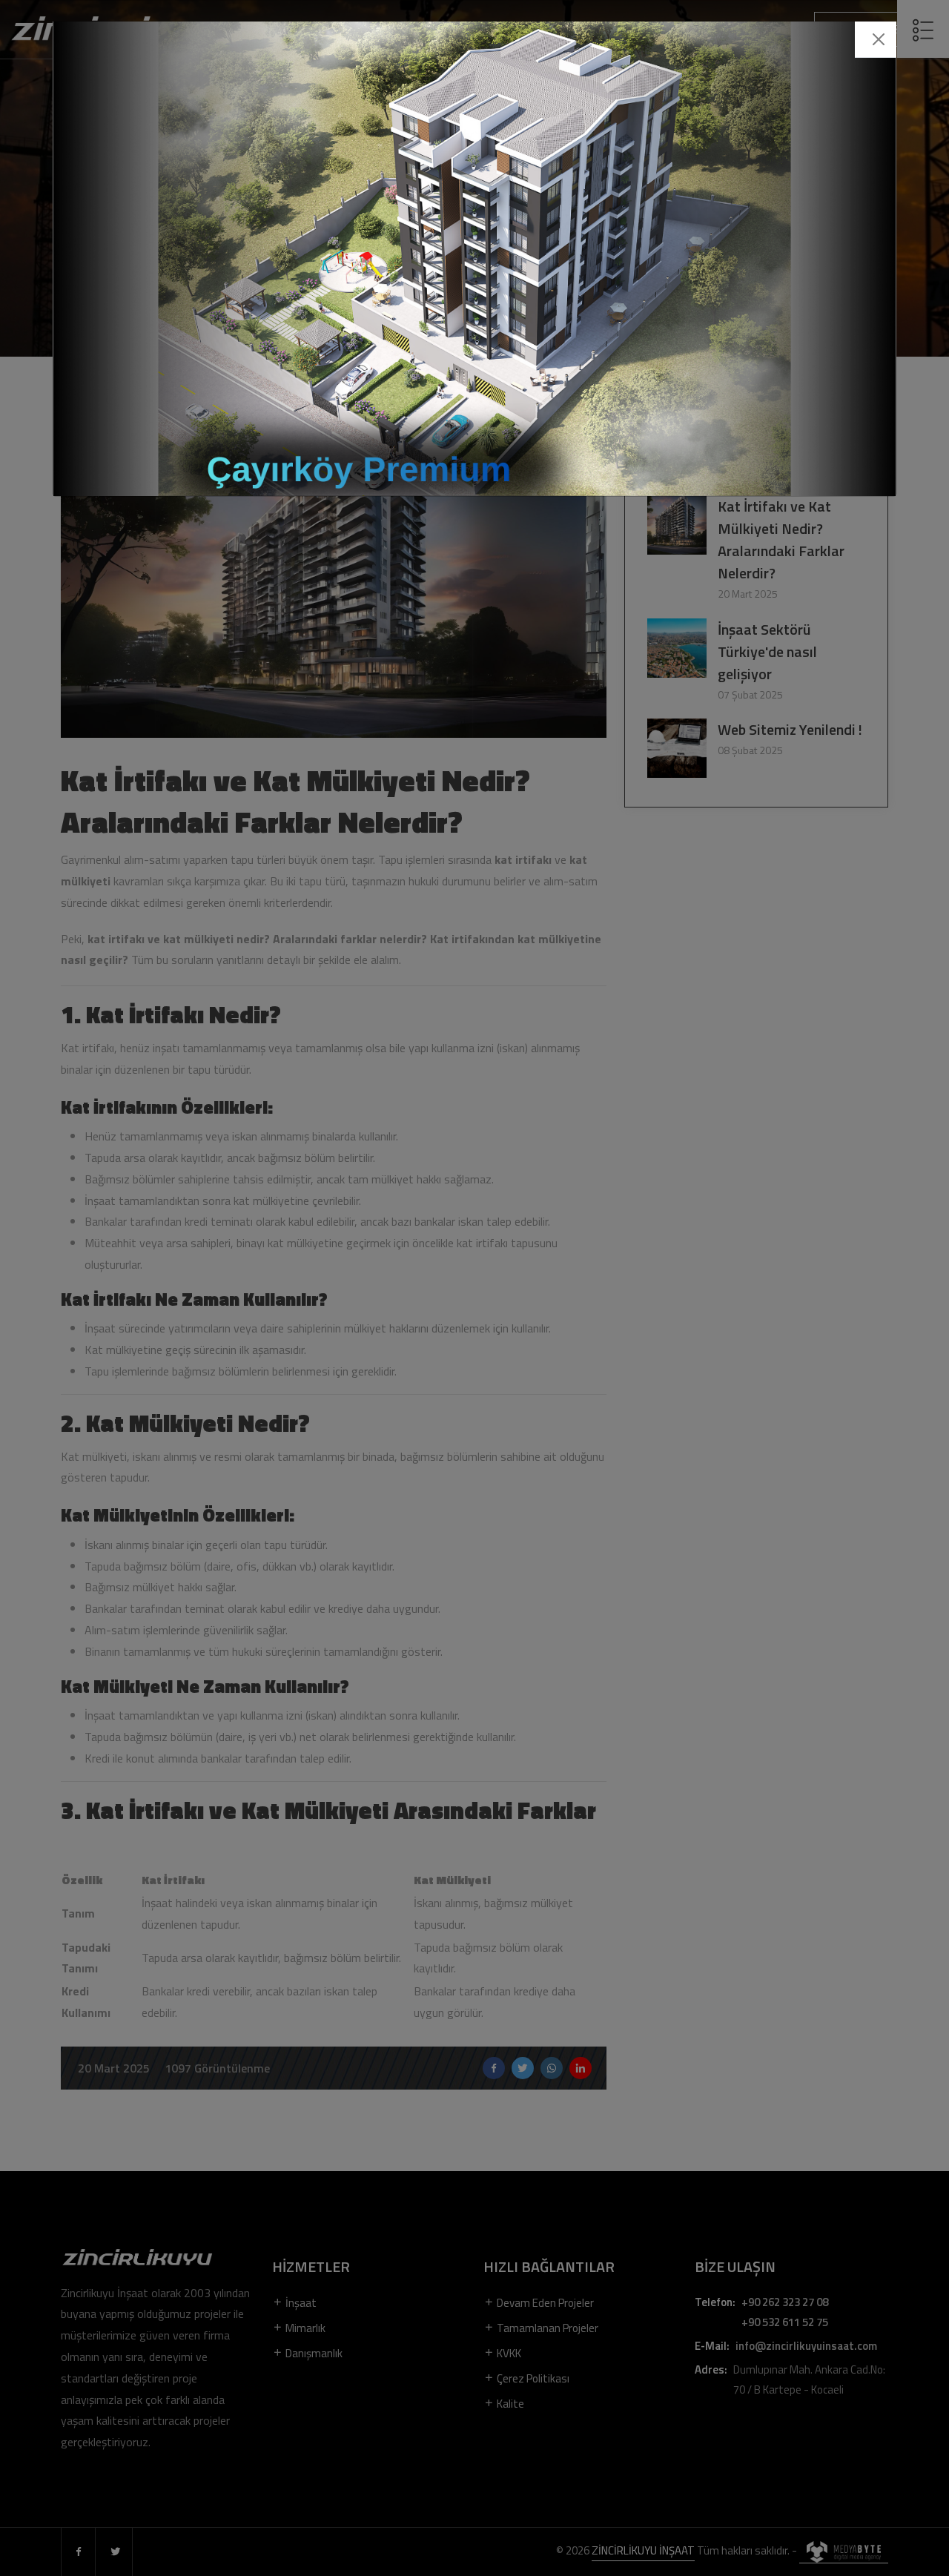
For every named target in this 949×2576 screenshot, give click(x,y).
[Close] (879, 39)
